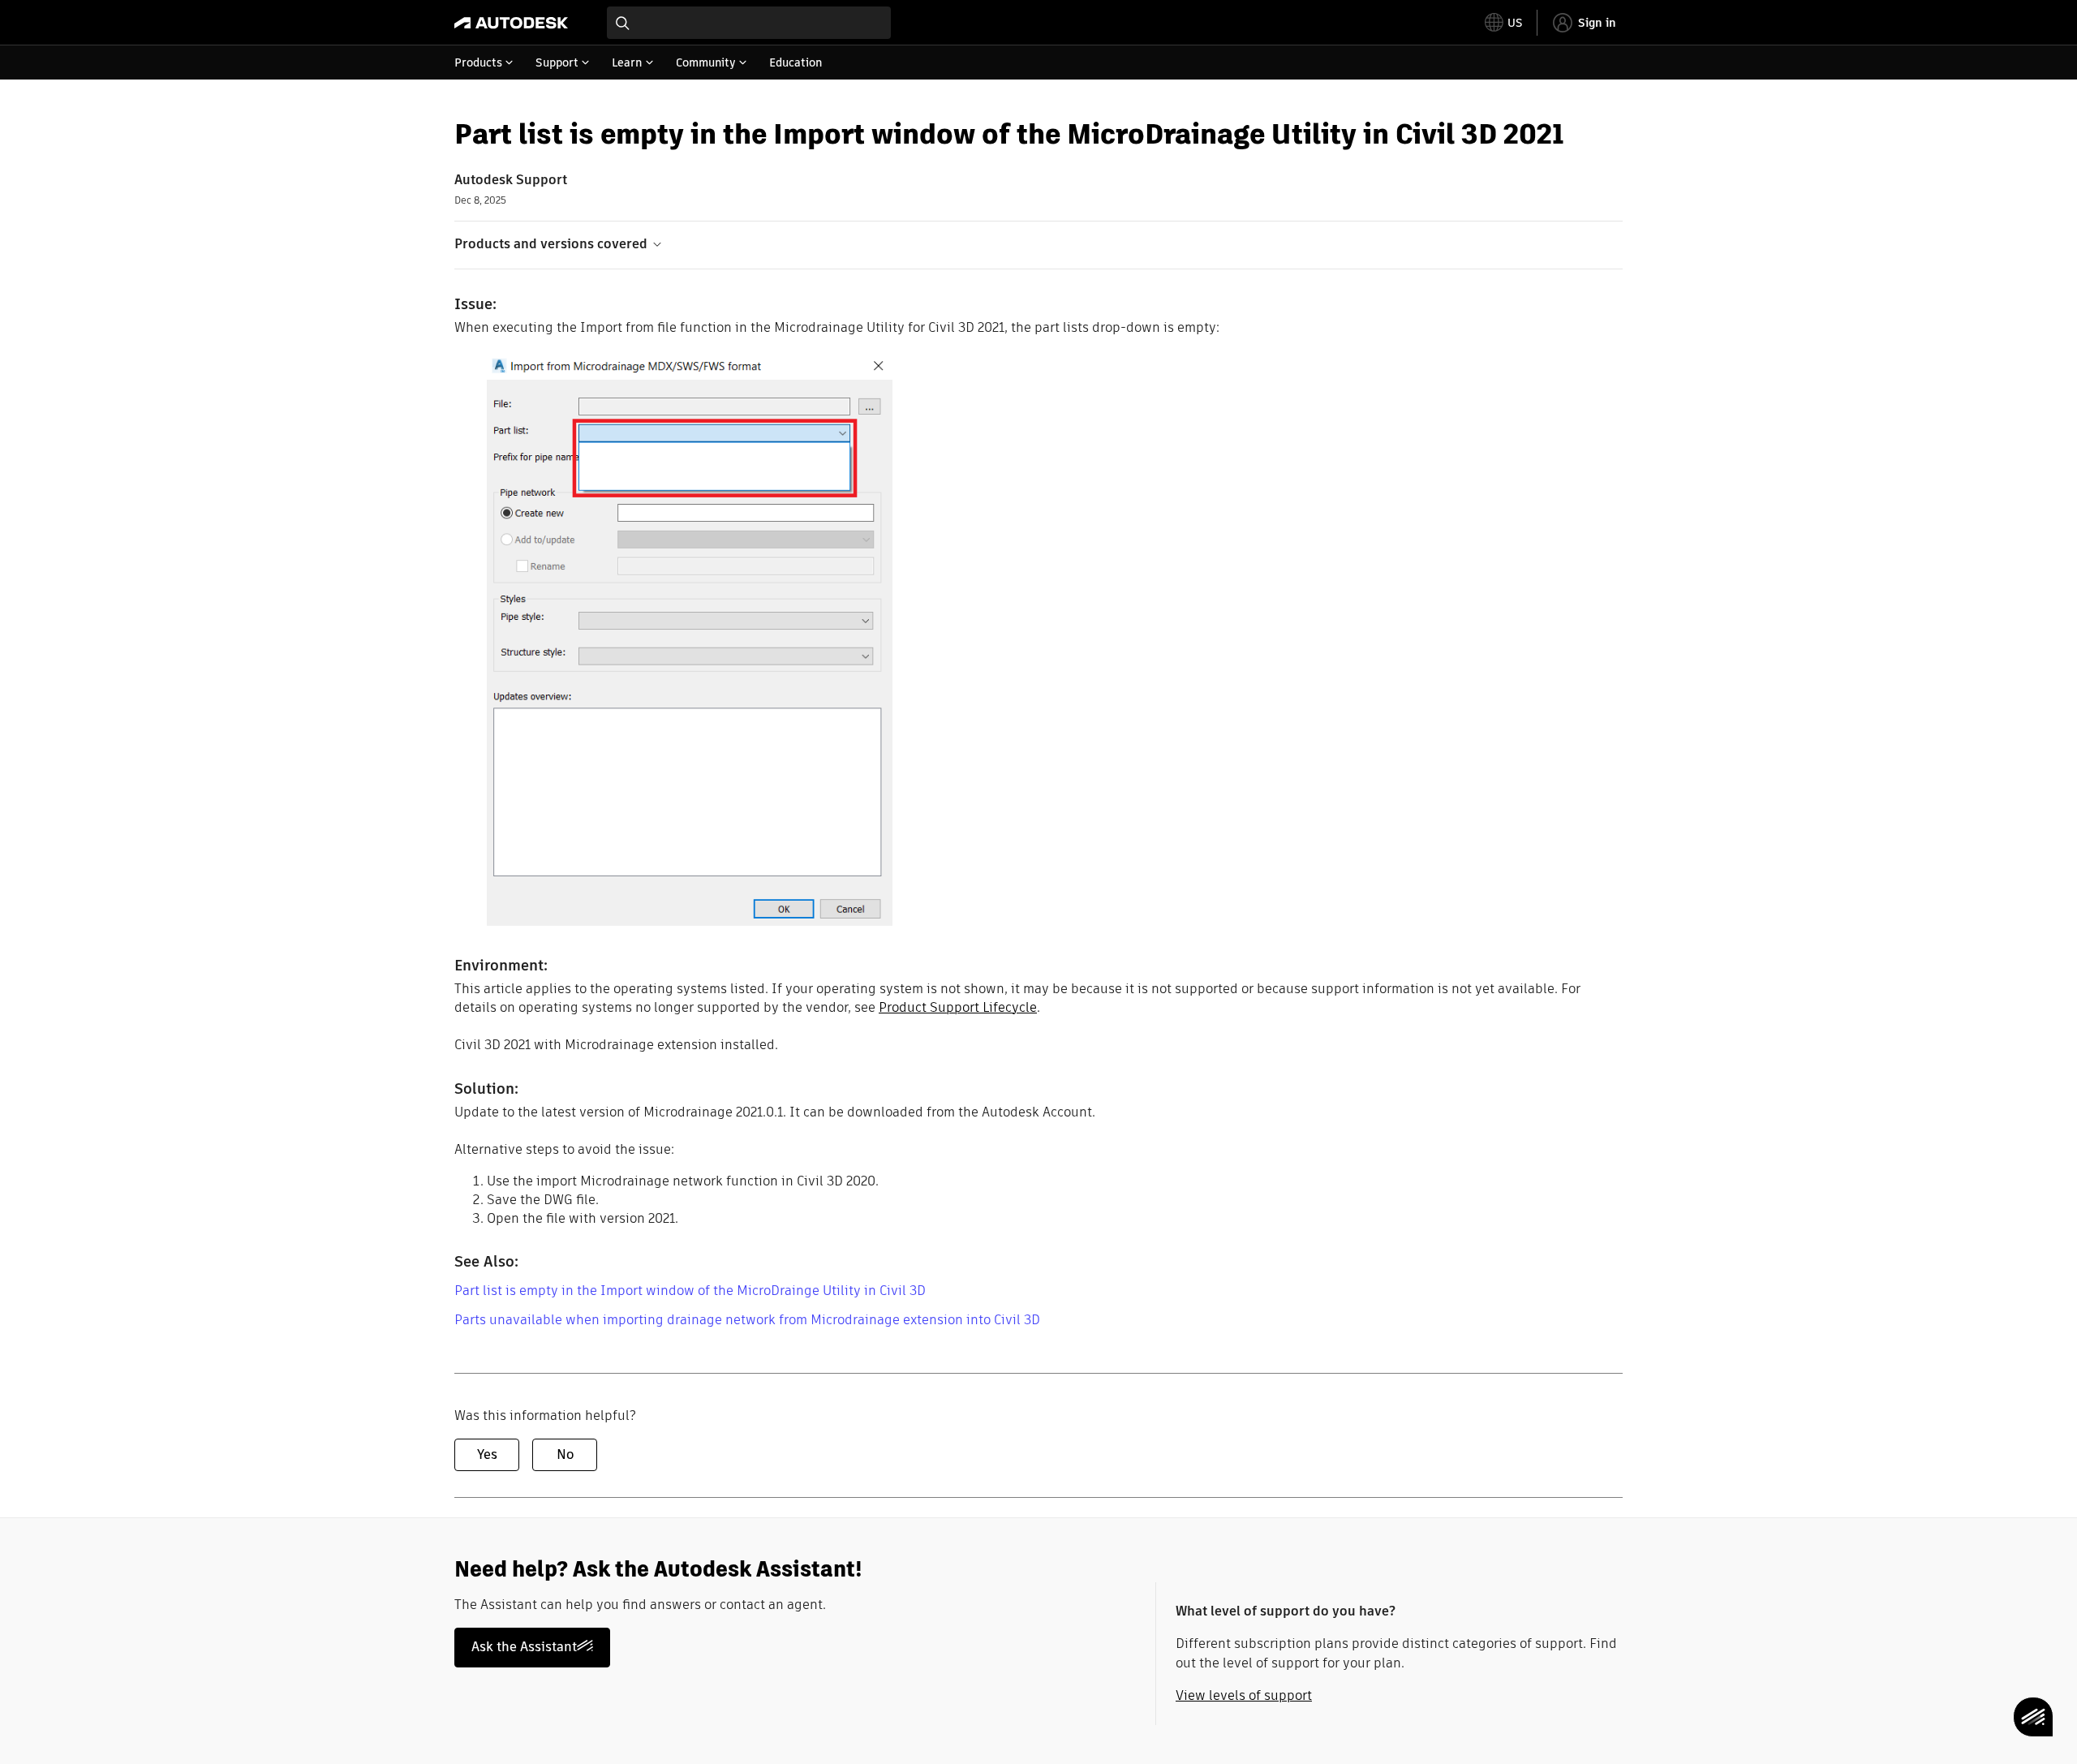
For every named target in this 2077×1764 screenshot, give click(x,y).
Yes (487, 1454)
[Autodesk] (511, 23)
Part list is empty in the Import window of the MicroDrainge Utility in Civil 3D (690, 1291)
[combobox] (749, 23)
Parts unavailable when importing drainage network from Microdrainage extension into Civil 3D (747, 1320)
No (565, 1454)
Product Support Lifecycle (958, 1007)
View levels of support (1244, 1695)
